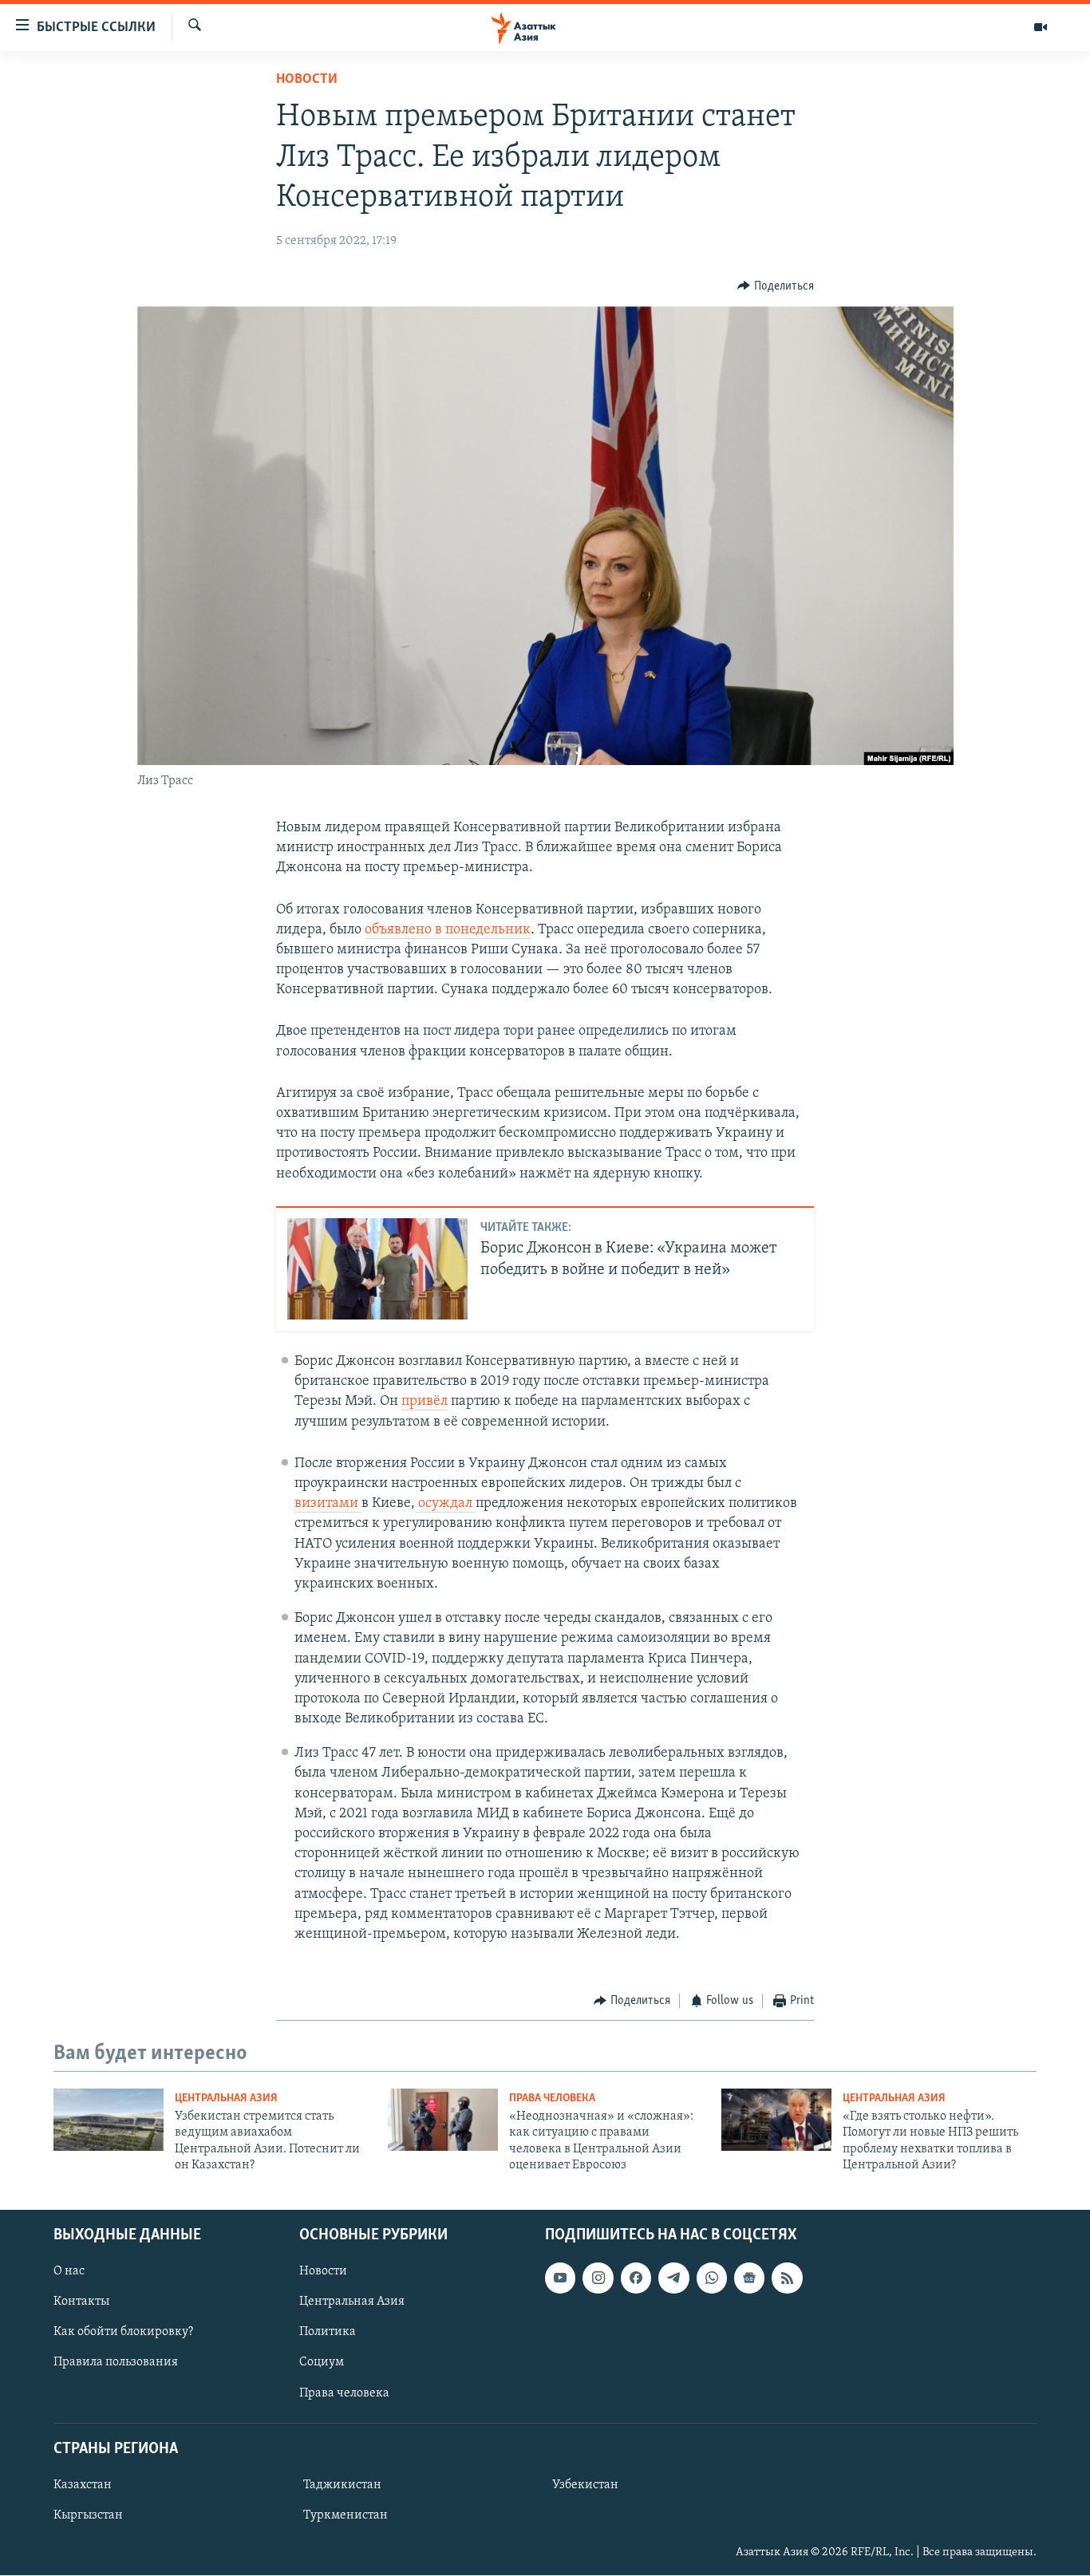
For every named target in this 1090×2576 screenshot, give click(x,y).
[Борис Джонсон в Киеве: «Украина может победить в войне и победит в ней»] (377, 1269)
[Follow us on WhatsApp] (712, 2278)
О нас (69, 2272)
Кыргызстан (88, 2515)
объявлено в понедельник (448, 930)
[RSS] (787, 2278)
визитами (326, 1504)
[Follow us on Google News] (749, 2278)
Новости (307, 80)
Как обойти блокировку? (123, 2333)
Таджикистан (342, 2485)
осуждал (444, 1504)
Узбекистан (585, 2485)
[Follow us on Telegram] (673, 2278)
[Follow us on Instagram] (598, 2278)
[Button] (776, 286)
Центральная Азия (226, 2099)
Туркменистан (346, 2515)
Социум (322, 2363)
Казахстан (83, 2485)
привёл (425, 1402)
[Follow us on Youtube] (560, 2278)
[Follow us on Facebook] (636, 2278)
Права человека (552, 2099)
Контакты (81, 2302)
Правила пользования (116, 2363)
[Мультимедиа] (1041, 27)
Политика (328, 2333)
